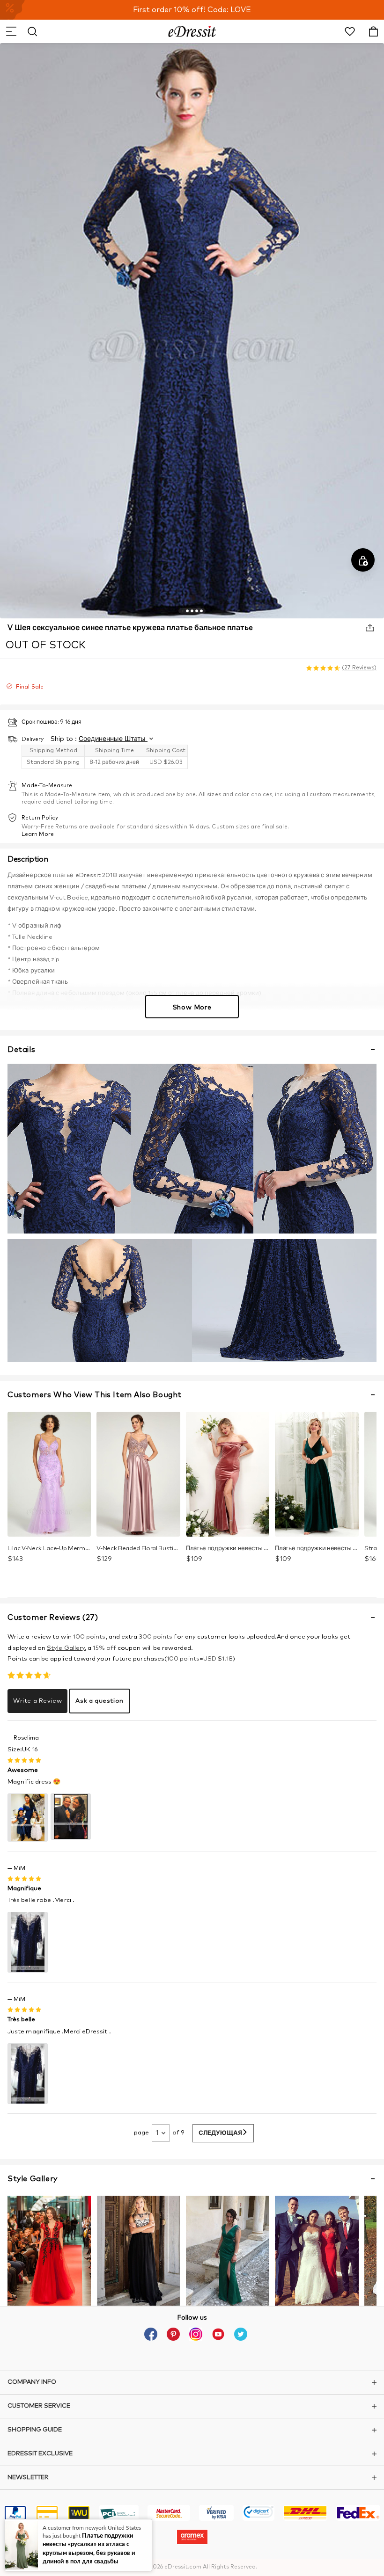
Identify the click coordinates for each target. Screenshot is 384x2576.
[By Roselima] (28, 1817)
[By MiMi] (28, 1942)
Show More (192, 1008)
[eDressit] (192, 31)
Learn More (38, 834)
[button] (11, 31)
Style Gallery (66, 1648)
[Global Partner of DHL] (305, 2514)
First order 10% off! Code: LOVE (192, 10)
